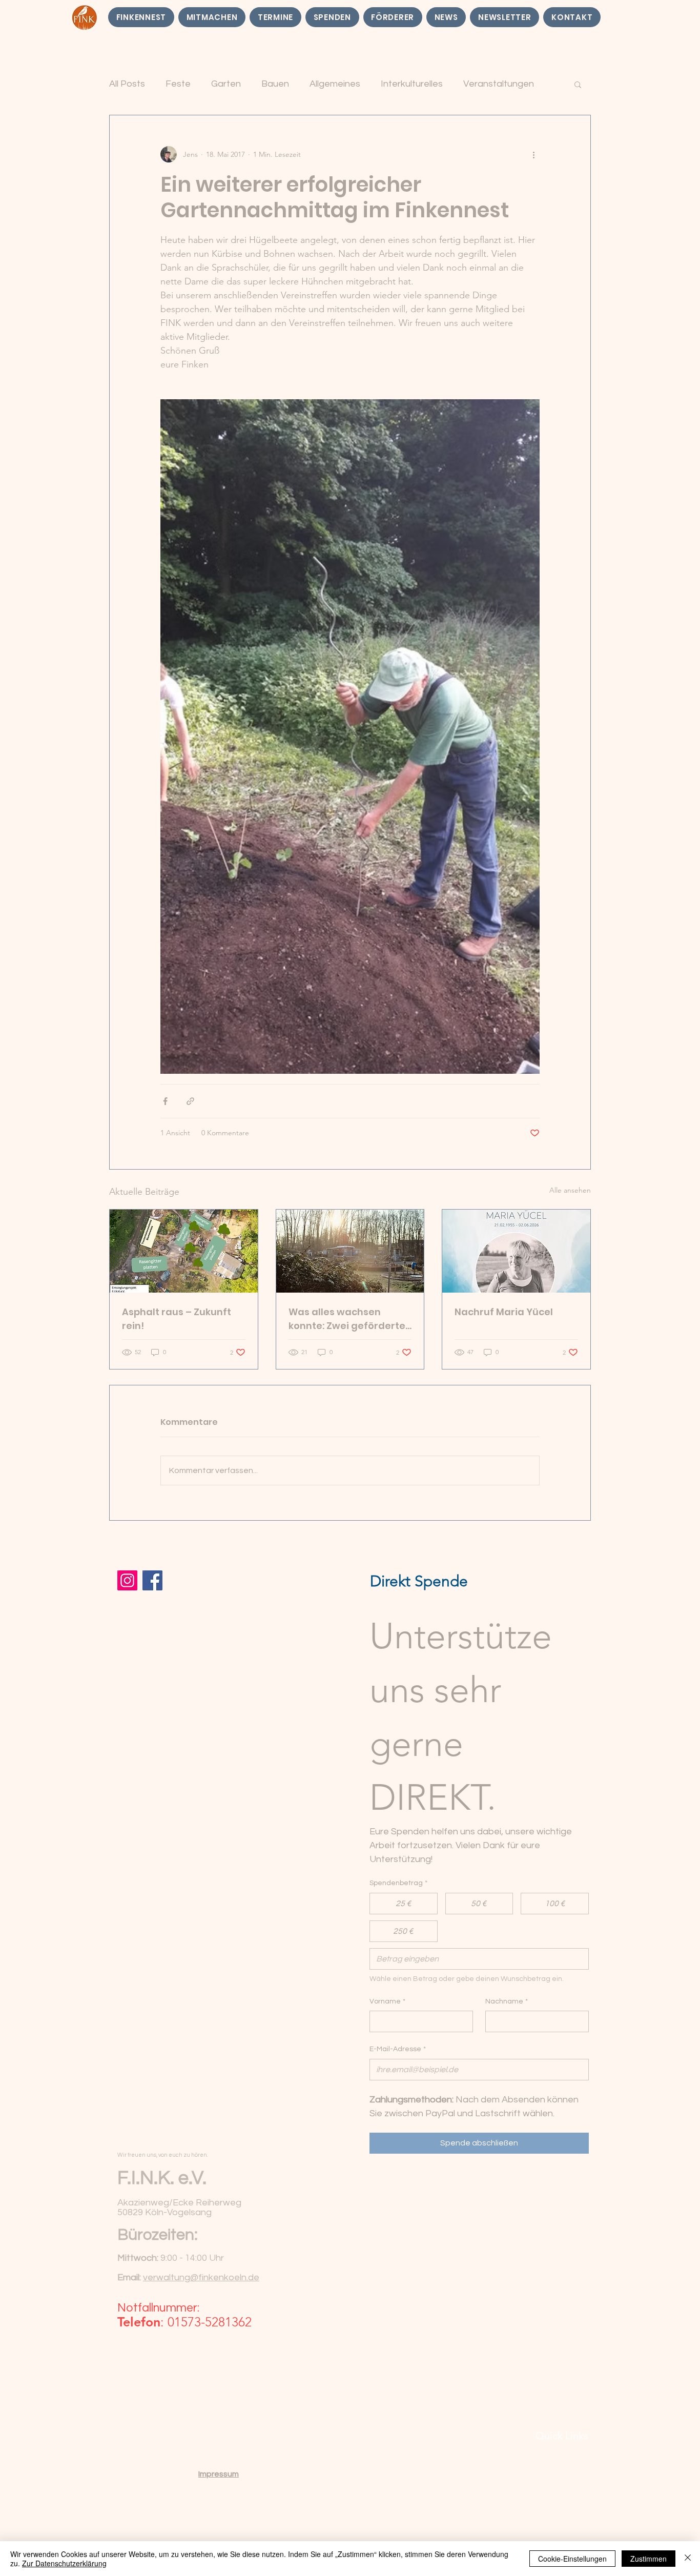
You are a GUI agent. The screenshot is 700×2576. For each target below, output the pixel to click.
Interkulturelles (412, 84)
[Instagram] (127, 1580)
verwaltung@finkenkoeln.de (201, 2277)
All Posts (127, 84)
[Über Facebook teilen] (165, 1101)
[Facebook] (152, 1580)
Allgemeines (335, 84)
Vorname (387, 2001)
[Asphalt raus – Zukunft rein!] (184, 1251)
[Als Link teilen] (190, 1101)
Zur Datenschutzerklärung (64, 2563)
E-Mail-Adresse (398, 2049)
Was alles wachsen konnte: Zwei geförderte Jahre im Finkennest (347, 1319)
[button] (578, 84)
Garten (226, 84)
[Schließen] (688, 2559)
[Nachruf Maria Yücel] (516, 1251)
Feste (178, 84)
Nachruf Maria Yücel (504, 1312)
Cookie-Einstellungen (572, 2559)
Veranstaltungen (499, 84)
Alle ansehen (570, 1190)
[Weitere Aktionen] (533, 154)
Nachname (507, 2001)
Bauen (275, 84)
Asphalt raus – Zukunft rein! (177, 1319)
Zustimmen (648, 2559)
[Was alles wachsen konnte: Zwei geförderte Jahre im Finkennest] (350, 1251)
